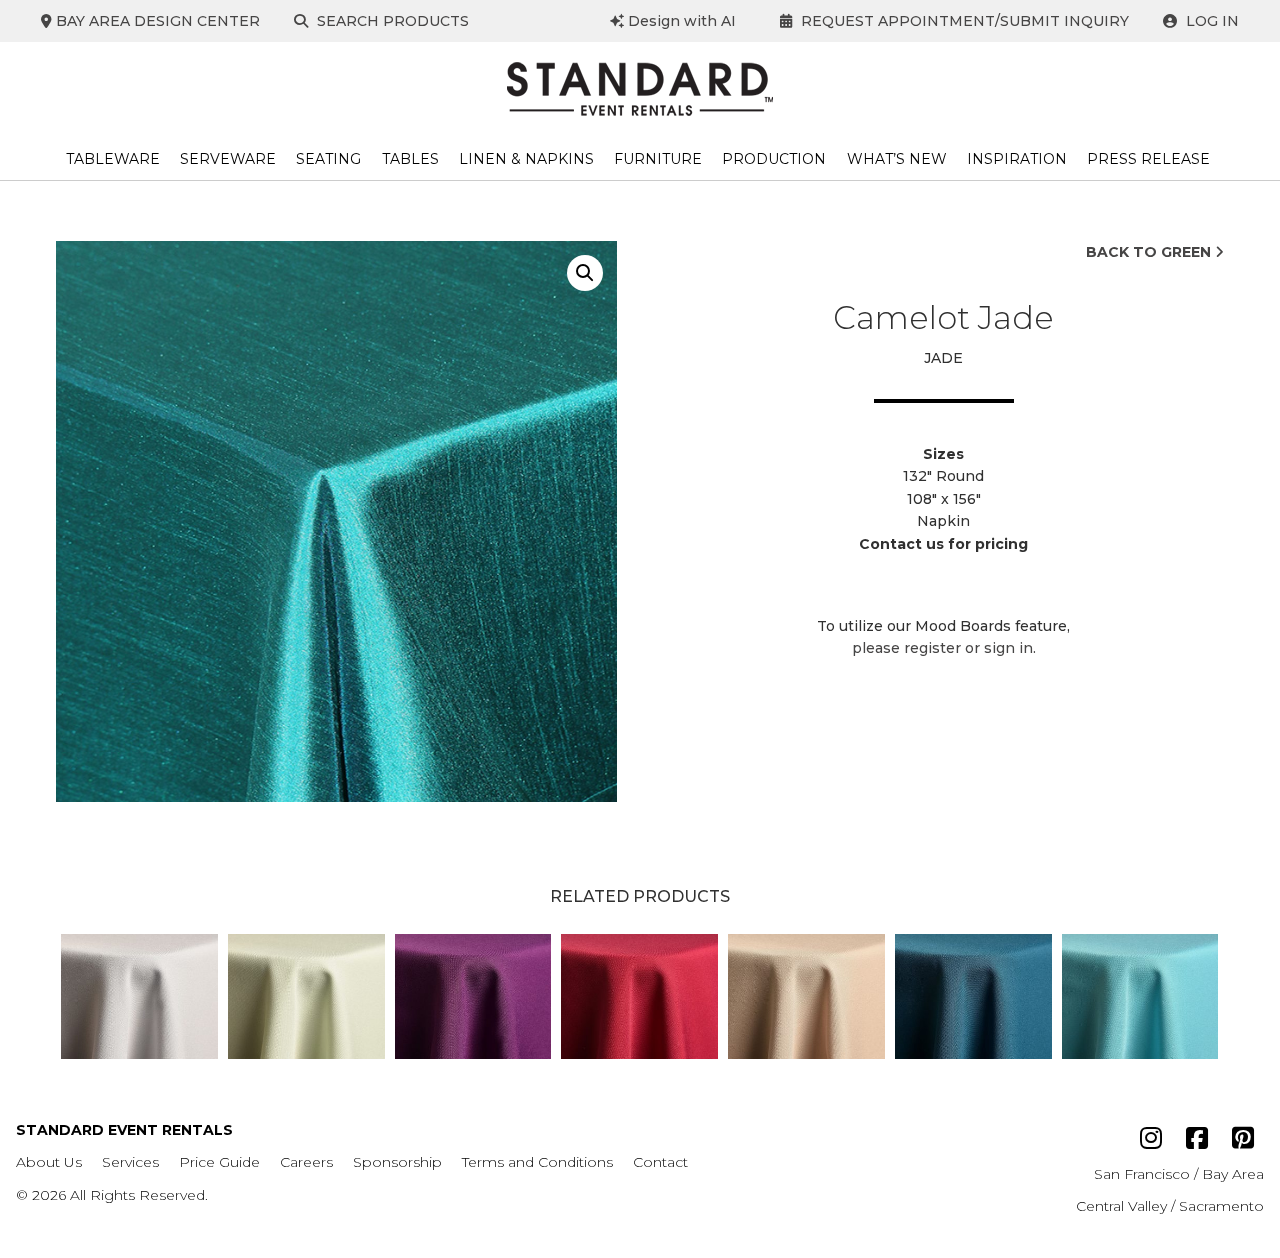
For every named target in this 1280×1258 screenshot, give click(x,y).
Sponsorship (397, 1162)
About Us (49, 1162)
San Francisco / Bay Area (1179, 1174)
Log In (1210, 21)
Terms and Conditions (537, 1162)
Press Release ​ (1150, 159)
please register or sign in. (944, 648)
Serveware (228, 159)
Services (130, 1162)
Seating (328, 159)
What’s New (897, 159)
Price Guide (219, 1162)
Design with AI (680, 21)
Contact (660, 1162)
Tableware (113, 159)
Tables (410, 159)
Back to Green (1150, 252)
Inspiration (1017, 159)
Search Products (391, 21)
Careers (306, 1162)
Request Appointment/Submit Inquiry (963, 21)
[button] (585, 273)
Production (774, 159)
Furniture (658, 159)
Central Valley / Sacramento (1170, 1206)
